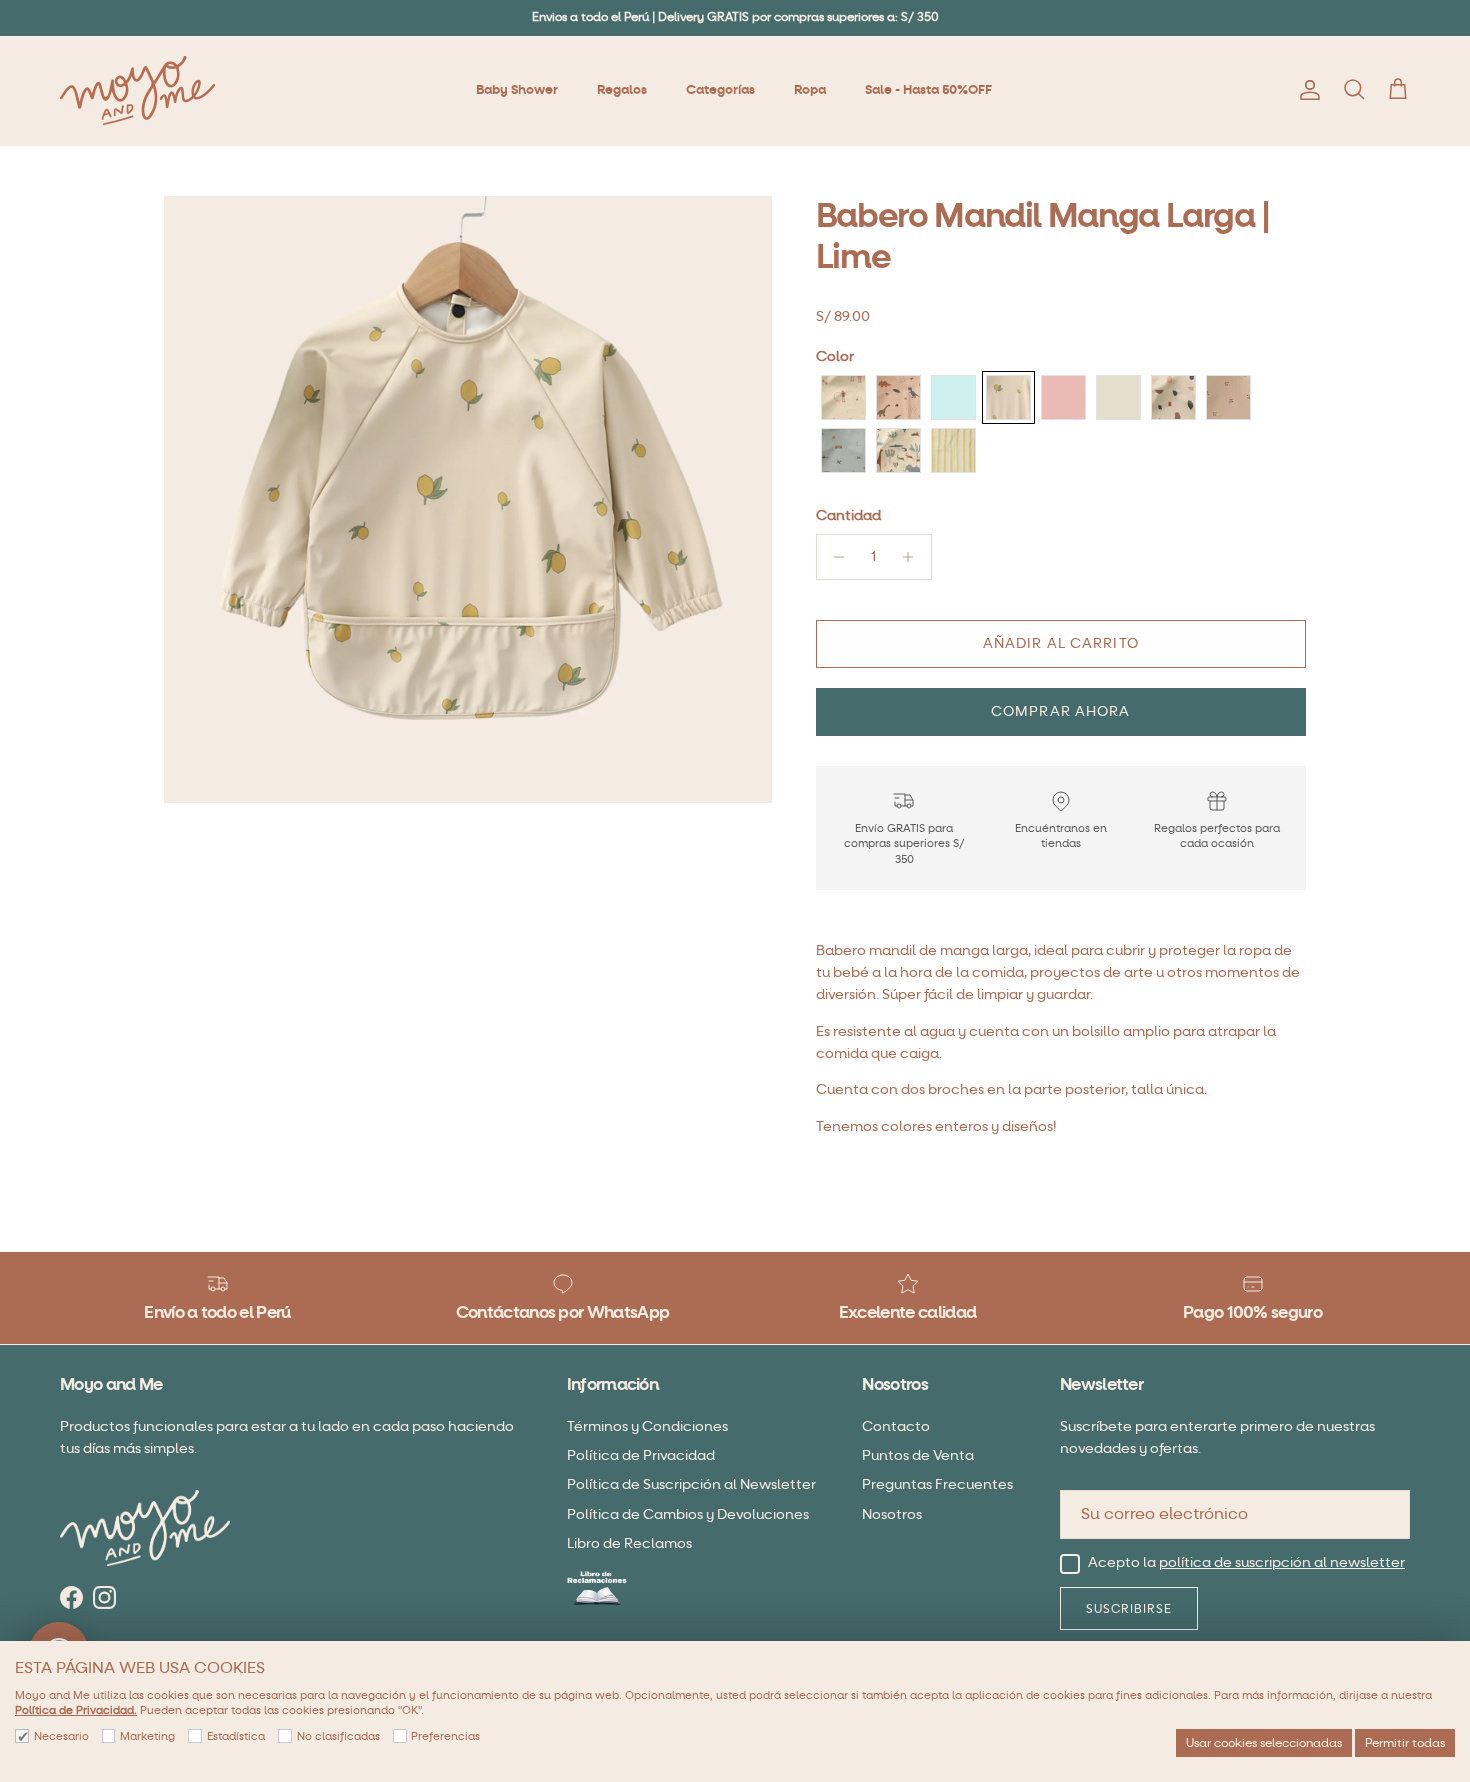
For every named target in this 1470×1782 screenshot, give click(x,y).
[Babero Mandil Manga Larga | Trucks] (843, 450)
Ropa (810, 90)
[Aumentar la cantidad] (913, 557)
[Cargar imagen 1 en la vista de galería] (468, 500)
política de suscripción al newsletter (1282, 1563)
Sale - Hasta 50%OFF (928, 90)
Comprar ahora (1061, 711)
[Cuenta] (1306, 90)
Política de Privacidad (641, 1455)
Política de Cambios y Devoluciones (688, 1514)
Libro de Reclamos (629, 1543)
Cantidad (848, 515)
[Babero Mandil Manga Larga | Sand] (1118, 397)
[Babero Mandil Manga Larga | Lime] (1008, 397)
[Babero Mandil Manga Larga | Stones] (1173, 397)
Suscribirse (1129, 1609)
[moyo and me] (137, 90)
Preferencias (445, 1736)
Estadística (236, 1736)
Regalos (622, 90)
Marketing (147, 1736)
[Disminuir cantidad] (834, 557)
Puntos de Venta (918, 1455)
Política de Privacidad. (76, 1710)
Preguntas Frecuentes (937, 1484)
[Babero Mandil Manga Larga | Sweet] (1228, 397)
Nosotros (892, 1514)
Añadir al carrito (1061, 643)
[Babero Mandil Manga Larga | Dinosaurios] (898, 397)
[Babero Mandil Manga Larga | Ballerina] (843, 397)
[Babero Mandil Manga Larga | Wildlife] (898, 450)
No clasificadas (338, 1736)
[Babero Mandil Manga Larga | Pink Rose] (1063, 397)
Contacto (896, 1426)
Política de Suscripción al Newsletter (691, 1484)
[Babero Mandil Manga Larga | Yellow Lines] (953, 450)
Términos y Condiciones (647, 1426)
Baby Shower (517, 90)
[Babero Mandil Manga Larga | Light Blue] (953, 397)
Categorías (720, 90)
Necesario (61, 1736)
